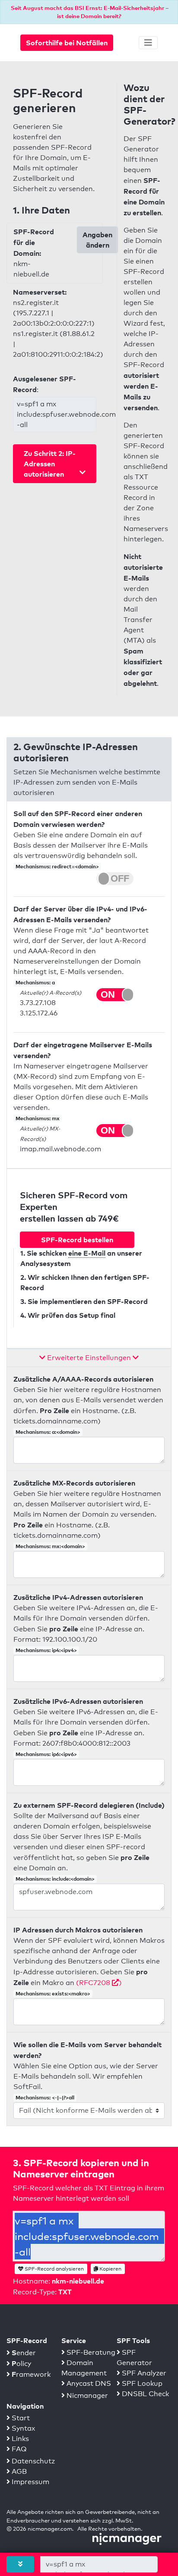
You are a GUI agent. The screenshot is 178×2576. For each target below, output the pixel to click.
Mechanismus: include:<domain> (55, 1879)
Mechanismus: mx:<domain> (50, 1546)
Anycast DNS (88, 2383)
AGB (18, 2471)
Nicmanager (86, 2395)
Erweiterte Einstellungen (89, 1358)
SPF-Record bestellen (77, 1240)
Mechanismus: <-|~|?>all (45, 2097)
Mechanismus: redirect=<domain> (57, 866)
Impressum (30, 2482)
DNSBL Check (145, 2394)
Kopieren (110, 2269)
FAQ (18, 2449)
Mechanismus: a (35, 982)
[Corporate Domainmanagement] (127, 2538)
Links (19, 2439)
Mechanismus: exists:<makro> (53, 1993)
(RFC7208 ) (99, 1983)
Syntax (22, 2428)
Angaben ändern (97, 240)
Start (20, 2418)
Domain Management (84, 2368)
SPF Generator (134, 2358)
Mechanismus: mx (38, 1118)
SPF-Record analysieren (54, 2269)
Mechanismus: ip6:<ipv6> (46, 1754)
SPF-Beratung (90, 2352)
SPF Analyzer (143, 2373)
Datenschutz (32, 2461)
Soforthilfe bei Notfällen (67, 43)
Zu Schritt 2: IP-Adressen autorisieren (50, 464)
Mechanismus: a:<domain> (48, 1432)
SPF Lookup (141, 2383)
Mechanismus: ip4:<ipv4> (46, 1650)
